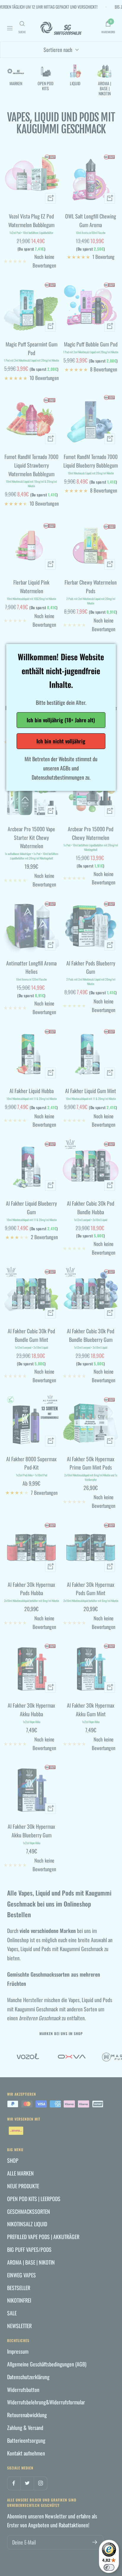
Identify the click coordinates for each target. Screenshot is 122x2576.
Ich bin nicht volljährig (61, 741)
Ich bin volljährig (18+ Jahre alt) (61, 720)
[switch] (109, 2567)
